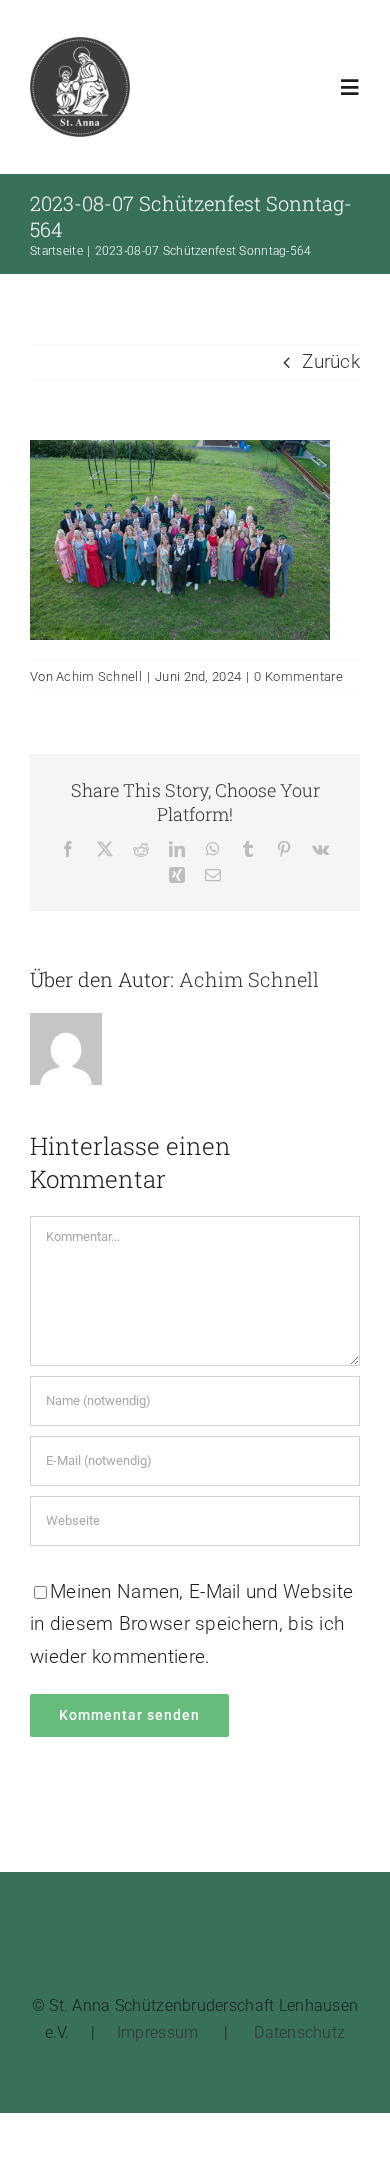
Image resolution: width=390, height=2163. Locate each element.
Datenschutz (299, 2032)
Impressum (158, 2032)
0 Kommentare (298, 676)
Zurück (331, 361)
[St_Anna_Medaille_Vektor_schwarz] (80, 46)
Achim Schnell (99, 676)
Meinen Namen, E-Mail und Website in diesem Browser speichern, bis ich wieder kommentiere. (191, 1624)
